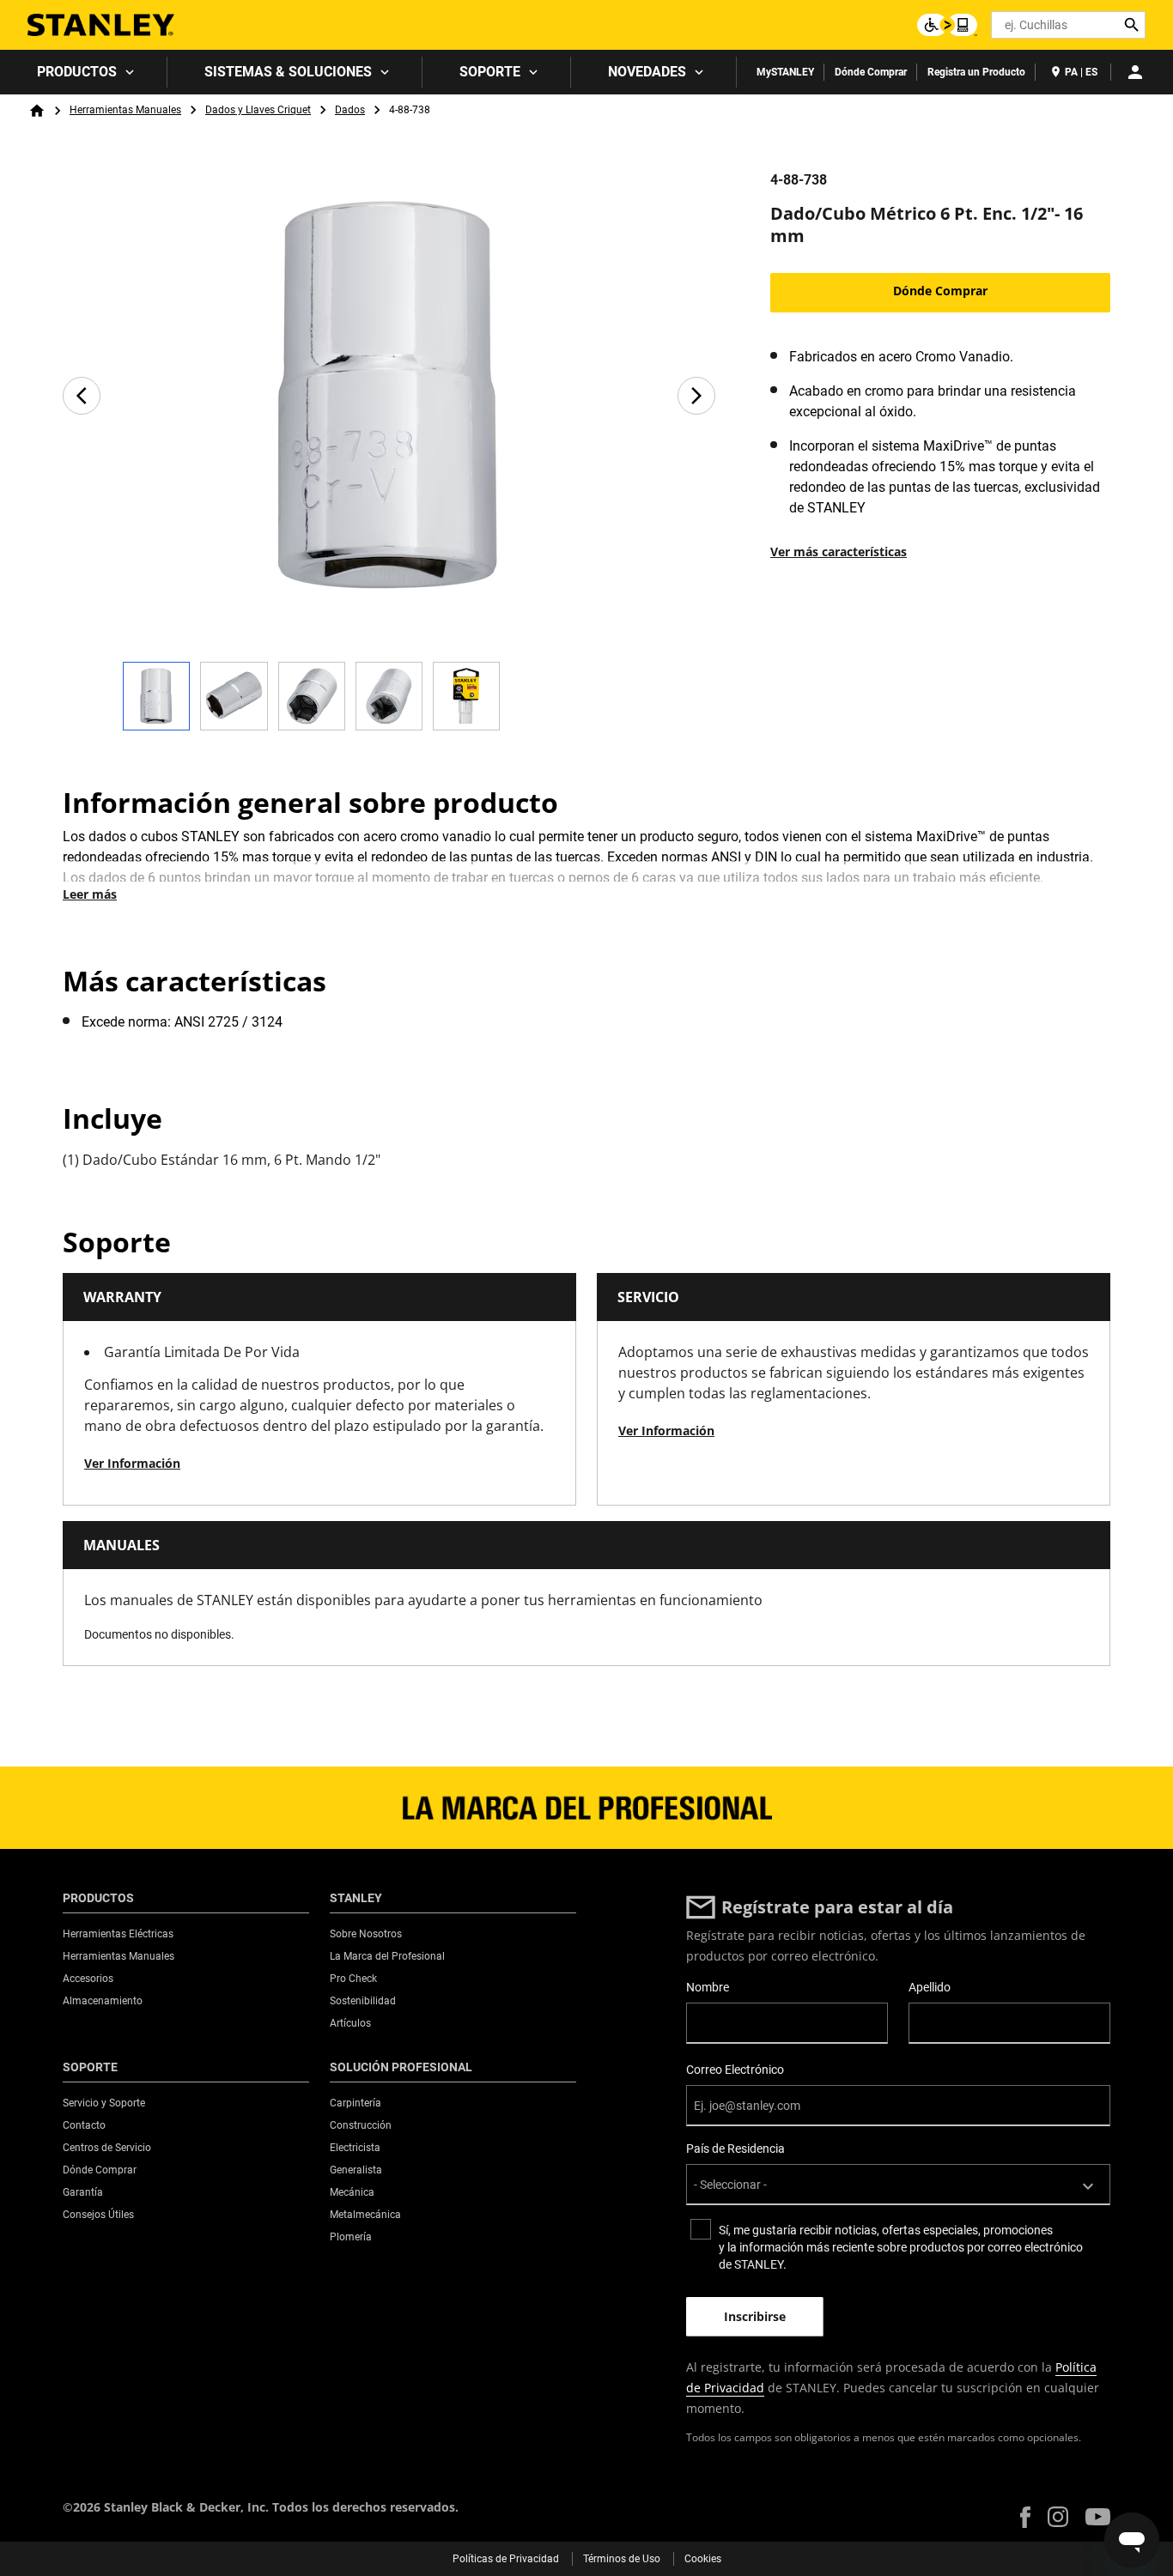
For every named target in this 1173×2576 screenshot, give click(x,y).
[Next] (696, 396)
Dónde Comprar (871, 72)
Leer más (90, 894)
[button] (1025, 2517)
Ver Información (132, 1463)
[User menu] (1135, 72)
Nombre (708, 1987)
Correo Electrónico (735, 2070)
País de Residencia (735, 2149)
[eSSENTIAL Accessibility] (947, 25)
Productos (77, 72)
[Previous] (82, 396)
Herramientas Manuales (125, 110)
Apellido (930, 1987)
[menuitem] (84, 72)
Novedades (647, 72)
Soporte (490, 72)
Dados (350, 110)
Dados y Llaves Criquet (258, 110)
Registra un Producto (976, 72)
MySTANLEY (785, 72)
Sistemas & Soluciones (288, 72)
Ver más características (839, 552)
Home (37, 111)
